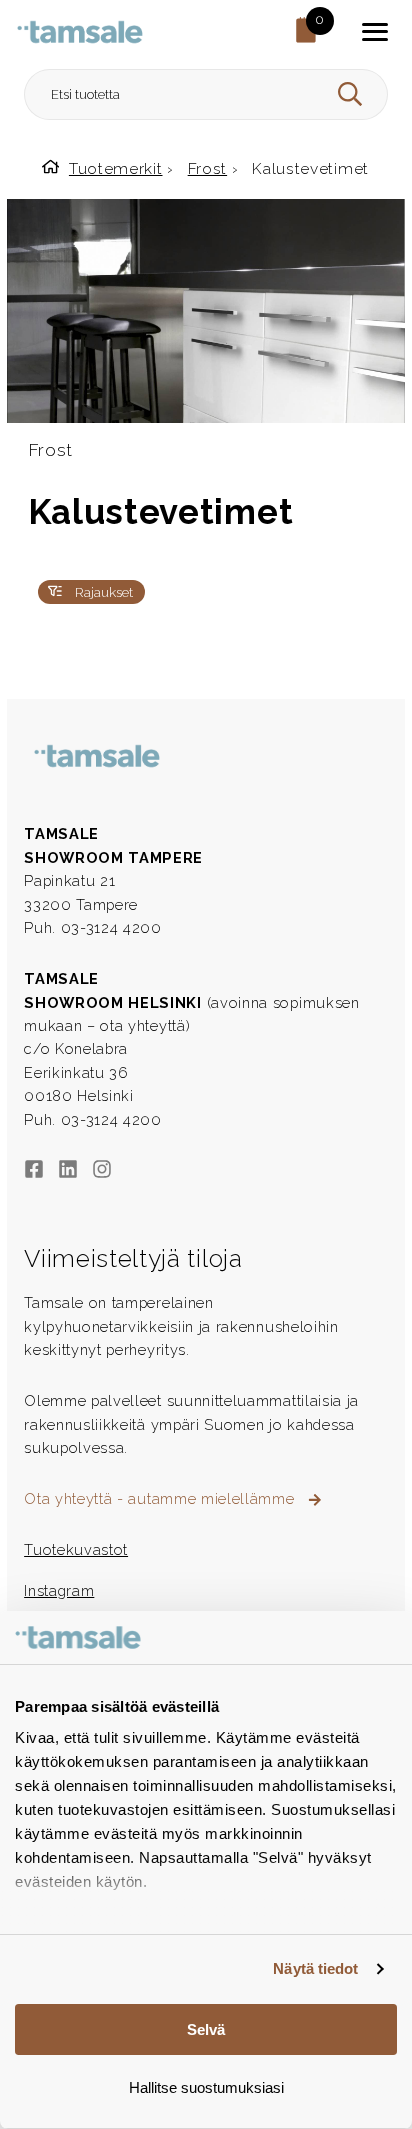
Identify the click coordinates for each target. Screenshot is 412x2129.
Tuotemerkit (116, 168)
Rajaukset (102, 592)
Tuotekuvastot (76, 1549)
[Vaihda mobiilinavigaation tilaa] (375, 32)
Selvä (206, 2029)
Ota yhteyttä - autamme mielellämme (161, 1498)
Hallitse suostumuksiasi (206, 2087)
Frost (207, 168)
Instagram (59, 1590)
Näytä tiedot (315, 1968)
